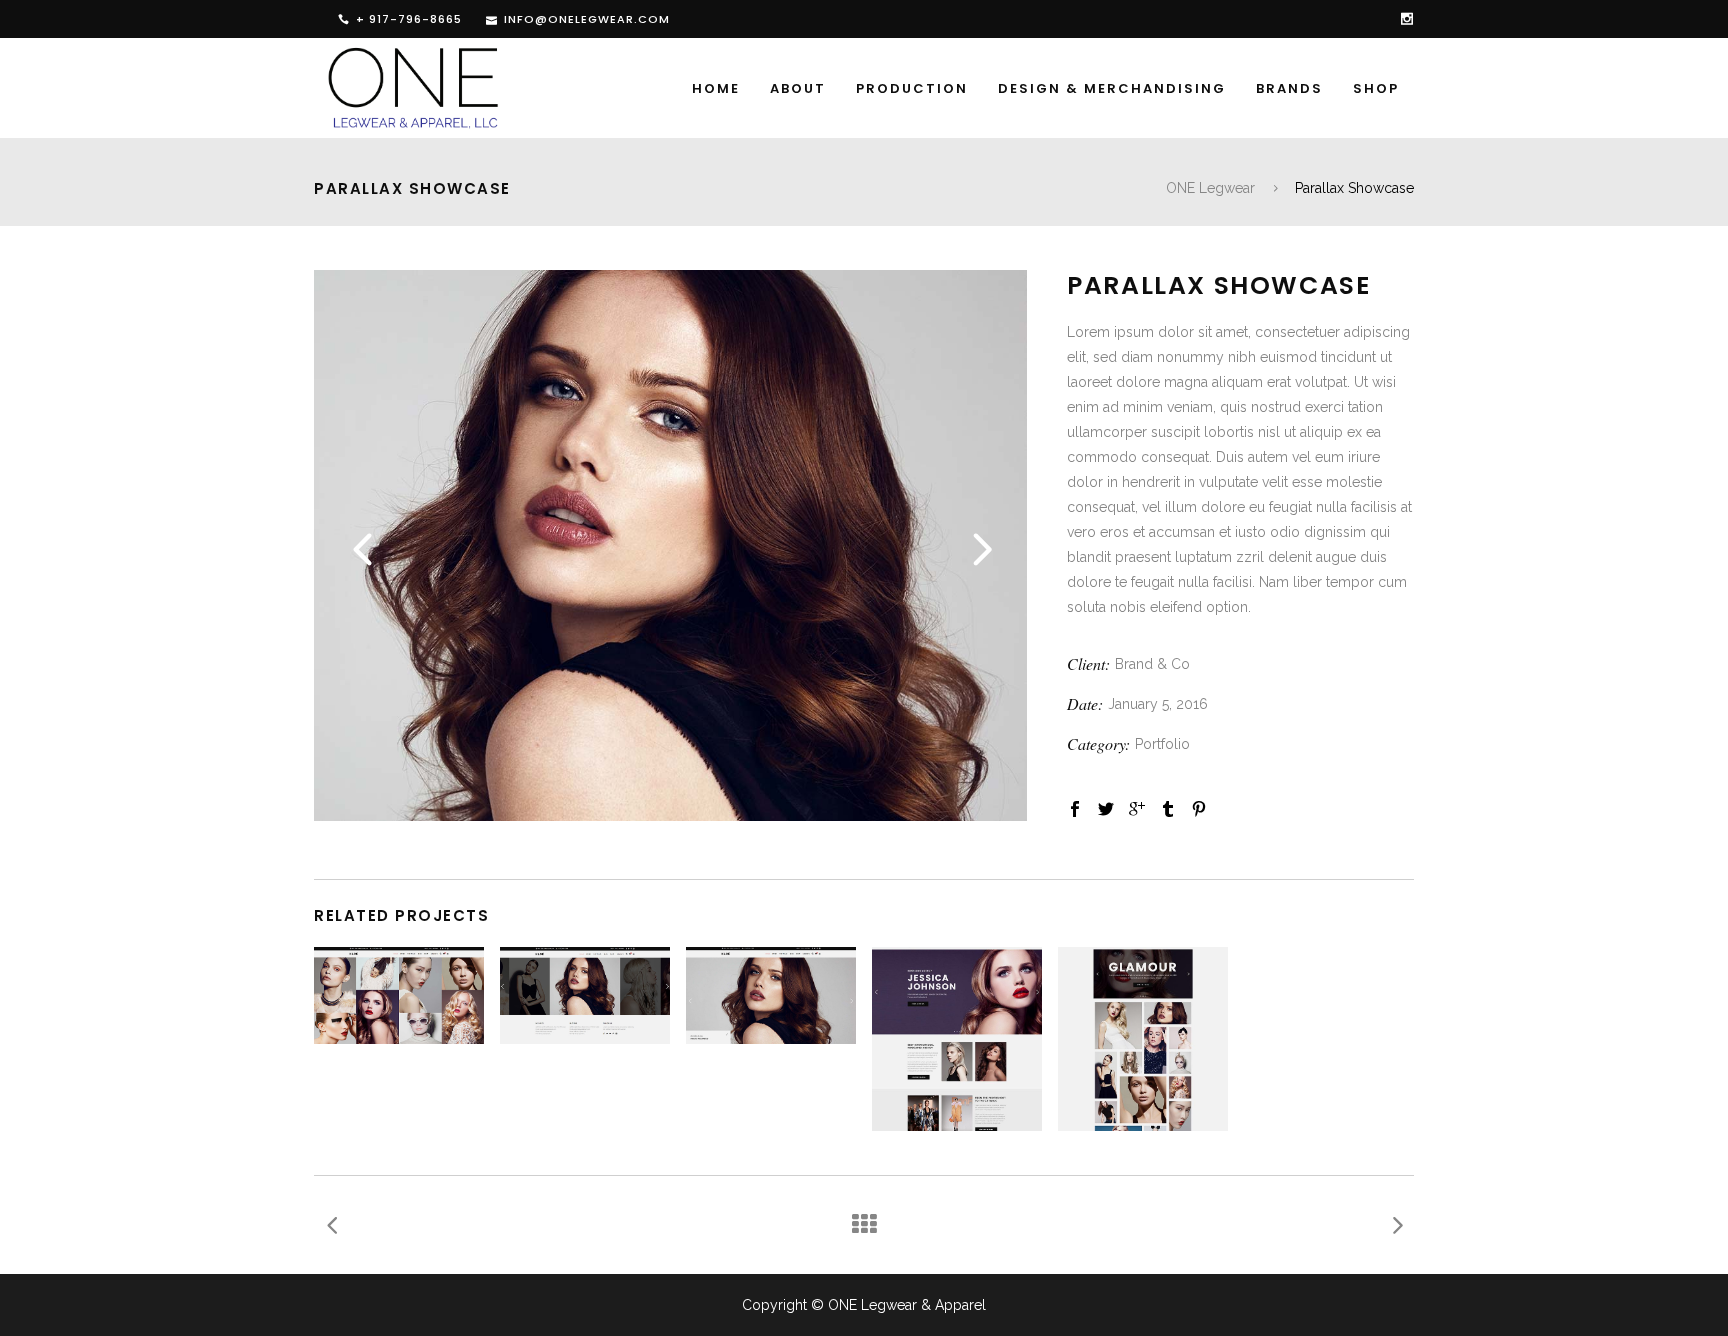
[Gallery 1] (670, 816)
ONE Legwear (1210, 188)
